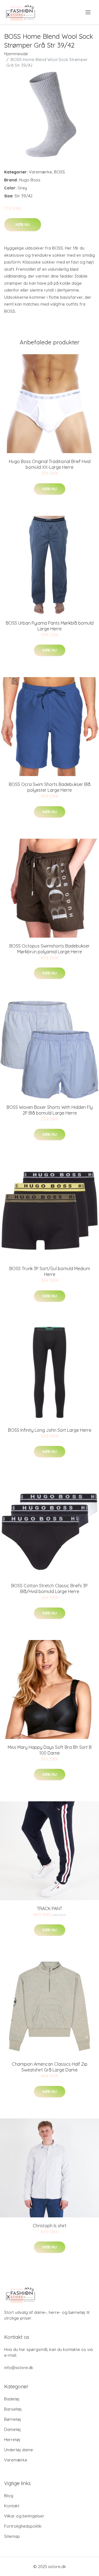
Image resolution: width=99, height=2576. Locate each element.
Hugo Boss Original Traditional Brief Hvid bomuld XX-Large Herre (50, 464)
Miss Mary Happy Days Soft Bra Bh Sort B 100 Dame (50, 1750)
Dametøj (13, 2429)
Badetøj (12, 2399)
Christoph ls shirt (50, 2226)
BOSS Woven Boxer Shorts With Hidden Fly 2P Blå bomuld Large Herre (50, 1110)
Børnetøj (13, 2419)
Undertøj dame (19, 2450)
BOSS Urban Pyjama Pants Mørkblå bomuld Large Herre (50, 626)
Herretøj (12, 2440)
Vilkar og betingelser (24, 2516)
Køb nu (23, 225)
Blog (9, 2496)
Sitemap (12, 2536)
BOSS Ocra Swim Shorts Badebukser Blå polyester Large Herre (50, 787)
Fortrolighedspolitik (23, 2526)
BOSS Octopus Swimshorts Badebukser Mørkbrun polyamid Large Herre (50, 949)
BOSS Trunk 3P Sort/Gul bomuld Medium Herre (50, 1271)
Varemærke (40, 172)
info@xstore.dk (19, 2368)
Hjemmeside (16, 54)
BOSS (59, 172)
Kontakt (12, 2506)
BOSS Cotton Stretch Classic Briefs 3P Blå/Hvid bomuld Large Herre (50, 1588)
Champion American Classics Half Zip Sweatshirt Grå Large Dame (50, 2067)
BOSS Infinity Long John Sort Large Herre (50, 1430)
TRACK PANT (50, 1909)
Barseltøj (13, 2409)
